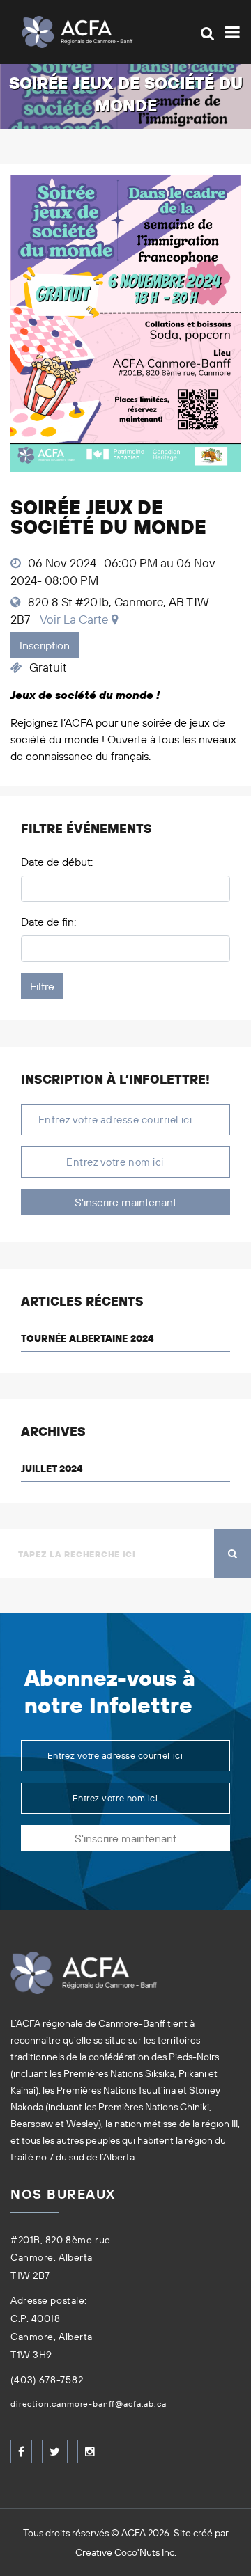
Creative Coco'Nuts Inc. (126, 2552)
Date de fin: (48, 922)
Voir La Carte (74, 619)
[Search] (207, 33)
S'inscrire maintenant (125, 1202)
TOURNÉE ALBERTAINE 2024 (87, 1338)
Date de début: (57, 862)
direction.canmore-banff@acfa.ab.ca (89, 2404)
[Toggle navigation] (230, 32)
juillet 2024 (52, 1469)
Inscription (45, 645)
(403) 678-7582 (47, 2380)
